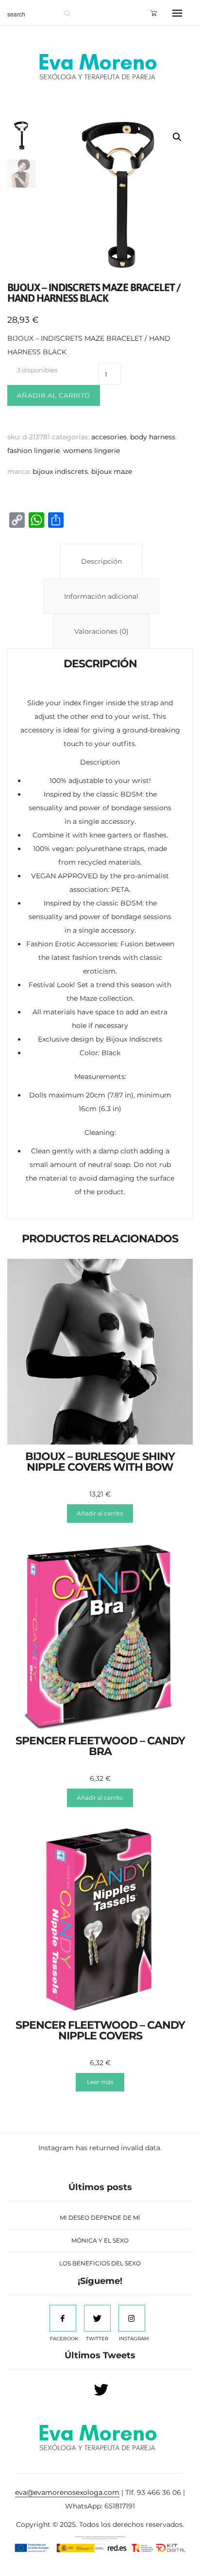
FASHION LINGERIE (33, 451)
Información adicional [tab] (101, 596)
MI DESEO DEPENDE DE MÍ (100, 2218)
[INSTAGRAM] (132, 2318)
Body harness (153, 437)
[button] (177, 137)
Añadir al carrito (54, 395)
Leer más (100, 2082)
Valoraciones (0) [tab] (101, 631)
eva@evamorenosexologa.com (67, 2492)
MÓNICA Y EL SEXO (100, 2240)
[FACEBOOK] (63, 2318)
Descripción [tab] (101, 561)
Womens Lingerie (92, 451)
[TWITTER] (97, 2318)
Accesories (109, 437)
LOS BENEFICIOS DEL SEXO (100, 2263)
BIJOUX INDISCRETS (60, 471)
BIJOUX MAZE (112, 471)
